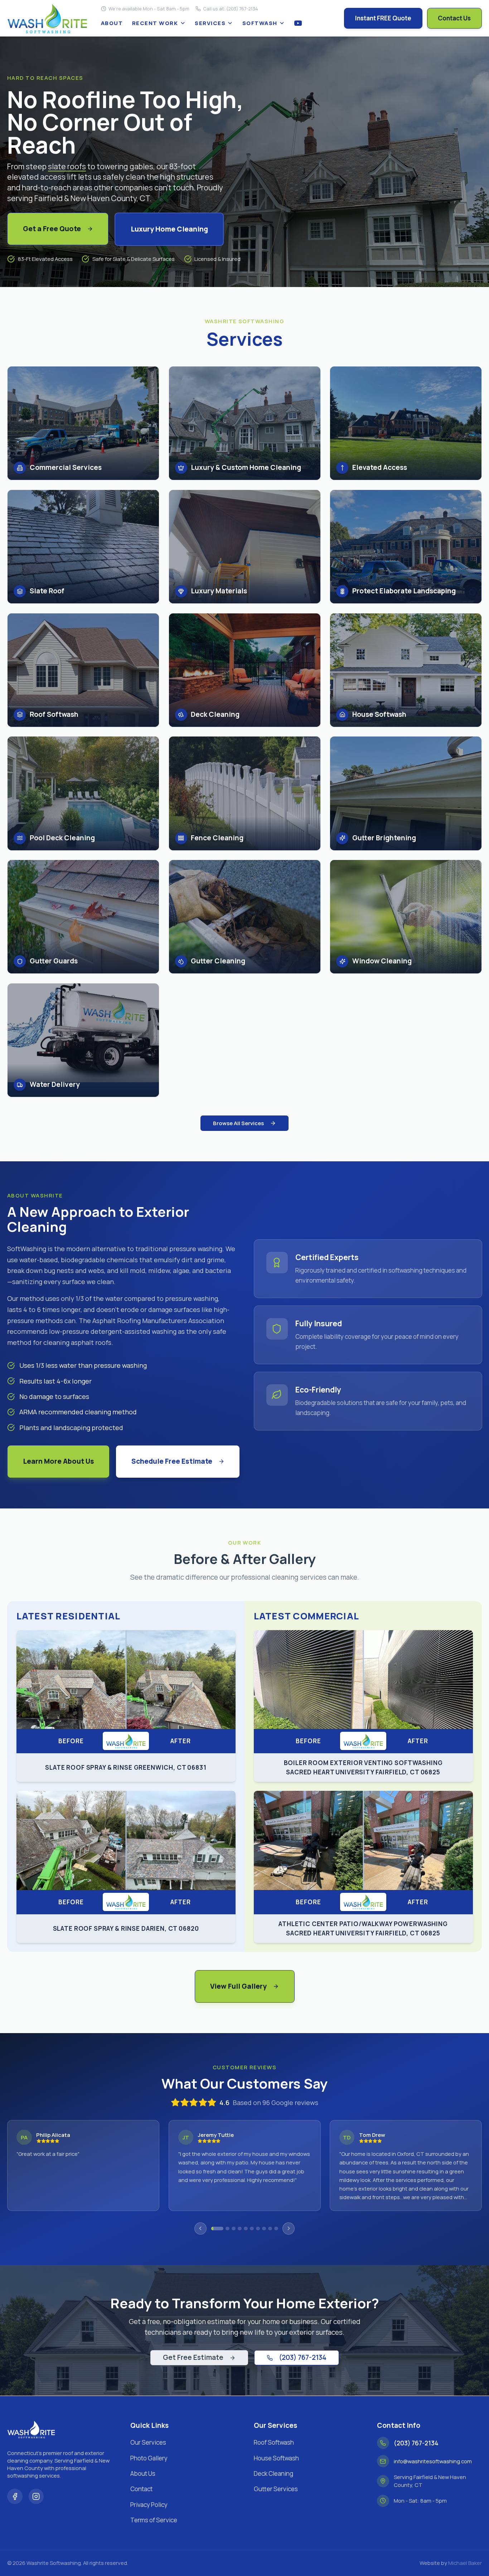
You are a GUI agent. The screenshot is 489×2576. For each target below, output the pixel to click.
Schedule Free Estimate (172, 1461)
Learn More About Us (59, 1461)
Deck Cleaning (273, 2473)
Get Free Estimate (193, 2357)
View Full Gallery (238, 1986)
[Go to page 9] (270, 2229)
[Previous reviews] (200, 2229)
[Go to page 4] (240, 2229)
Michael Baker (465, 2563)
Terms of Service (154, 2520)
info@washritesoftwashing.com (433, 2461)
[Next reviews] (289, 2229)
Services (210, 23)
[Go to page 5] (246, 2229)
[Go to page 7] (258, 2229)
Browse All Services (238, 1123)
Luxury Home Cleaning (169, 229)
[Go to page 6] (252, 2229)
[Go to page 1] (213, 2229)
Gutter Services (276, 2489)
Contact (141, 2489)
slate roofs (67, 166)
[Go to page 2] (223, 2229)
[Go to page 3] (234, 2229)
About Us (143, 2473)
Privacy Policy (149, 2505)
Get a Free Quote (52, 229)
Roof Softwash (274, 2442)
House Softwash (276, 2458)
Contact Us (454, 18)
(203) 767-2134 (303, 2357)
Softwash (260, 23)
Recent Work (155, 23)
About (112, 23)
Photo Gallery (149, 2458)
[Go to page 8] (264, 2229)
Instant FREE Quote (383, 18)
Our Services (148, 2442)
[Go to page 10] (276, 2229)
